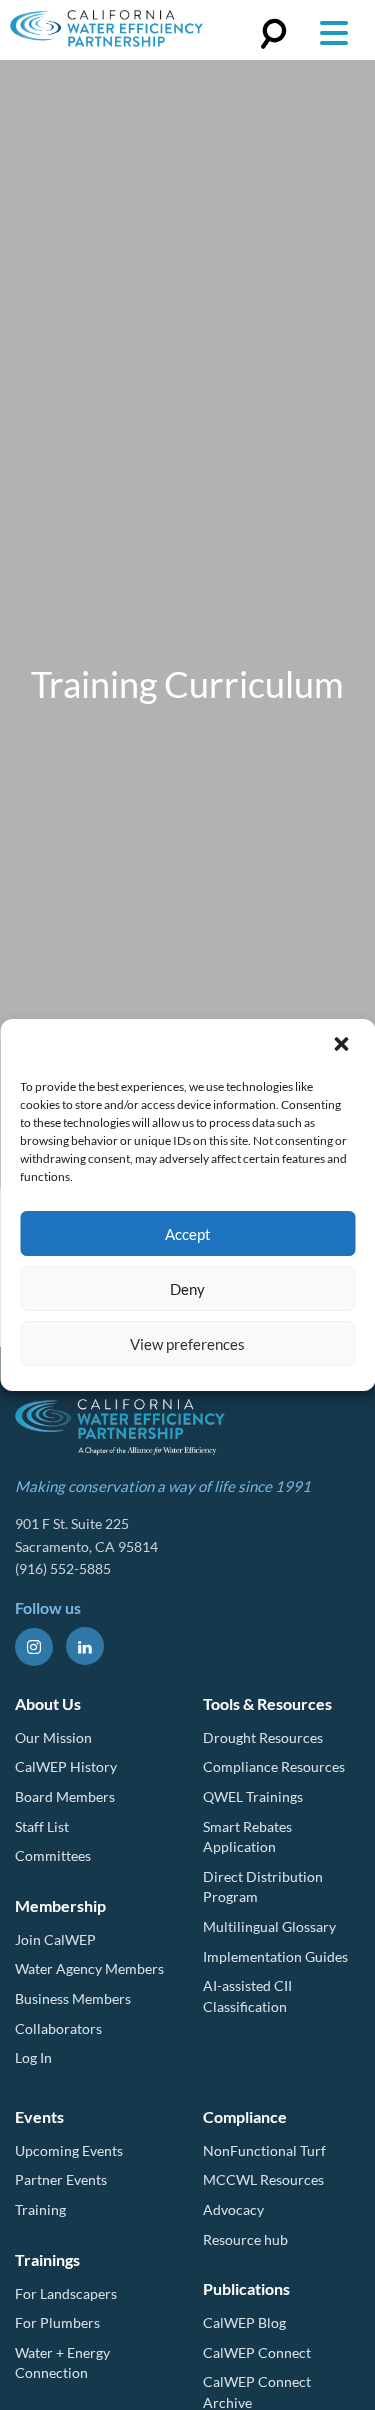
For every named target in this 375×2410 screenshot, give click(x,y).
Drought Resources (263, 1737)
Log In (33, 2057)
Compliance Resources (274, 1766)
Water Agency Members (89, 1968)
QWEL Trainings (253, 1796)
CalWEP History (66, 1766)
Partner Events (61, 2179)
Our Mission (53, 1737)
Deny (187, 1289)
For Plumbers (57, 2322)
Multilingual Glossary (269, 1926)
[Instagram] (34, 1647)
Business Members (73, 1998)
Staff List (42, 1826)
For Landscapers (66, 2293)
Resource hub (245, 2239)
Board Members (65, 1796)
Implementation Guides (275, 1956)
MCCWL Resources (263, 2179)
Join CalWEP (55, 1939)
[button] (343, 1046)
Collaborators (58, 2028)
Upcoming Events (69, 2150)
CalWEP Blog (244, 2322)
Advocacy (233, 2209)
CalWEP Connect (257, 2352)
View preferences (187, 1344)
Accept (188, 1234)
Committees (53, 1855)
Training (40, 2209)
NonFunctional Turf (264, 2150)
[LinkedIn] (85, 1646)
